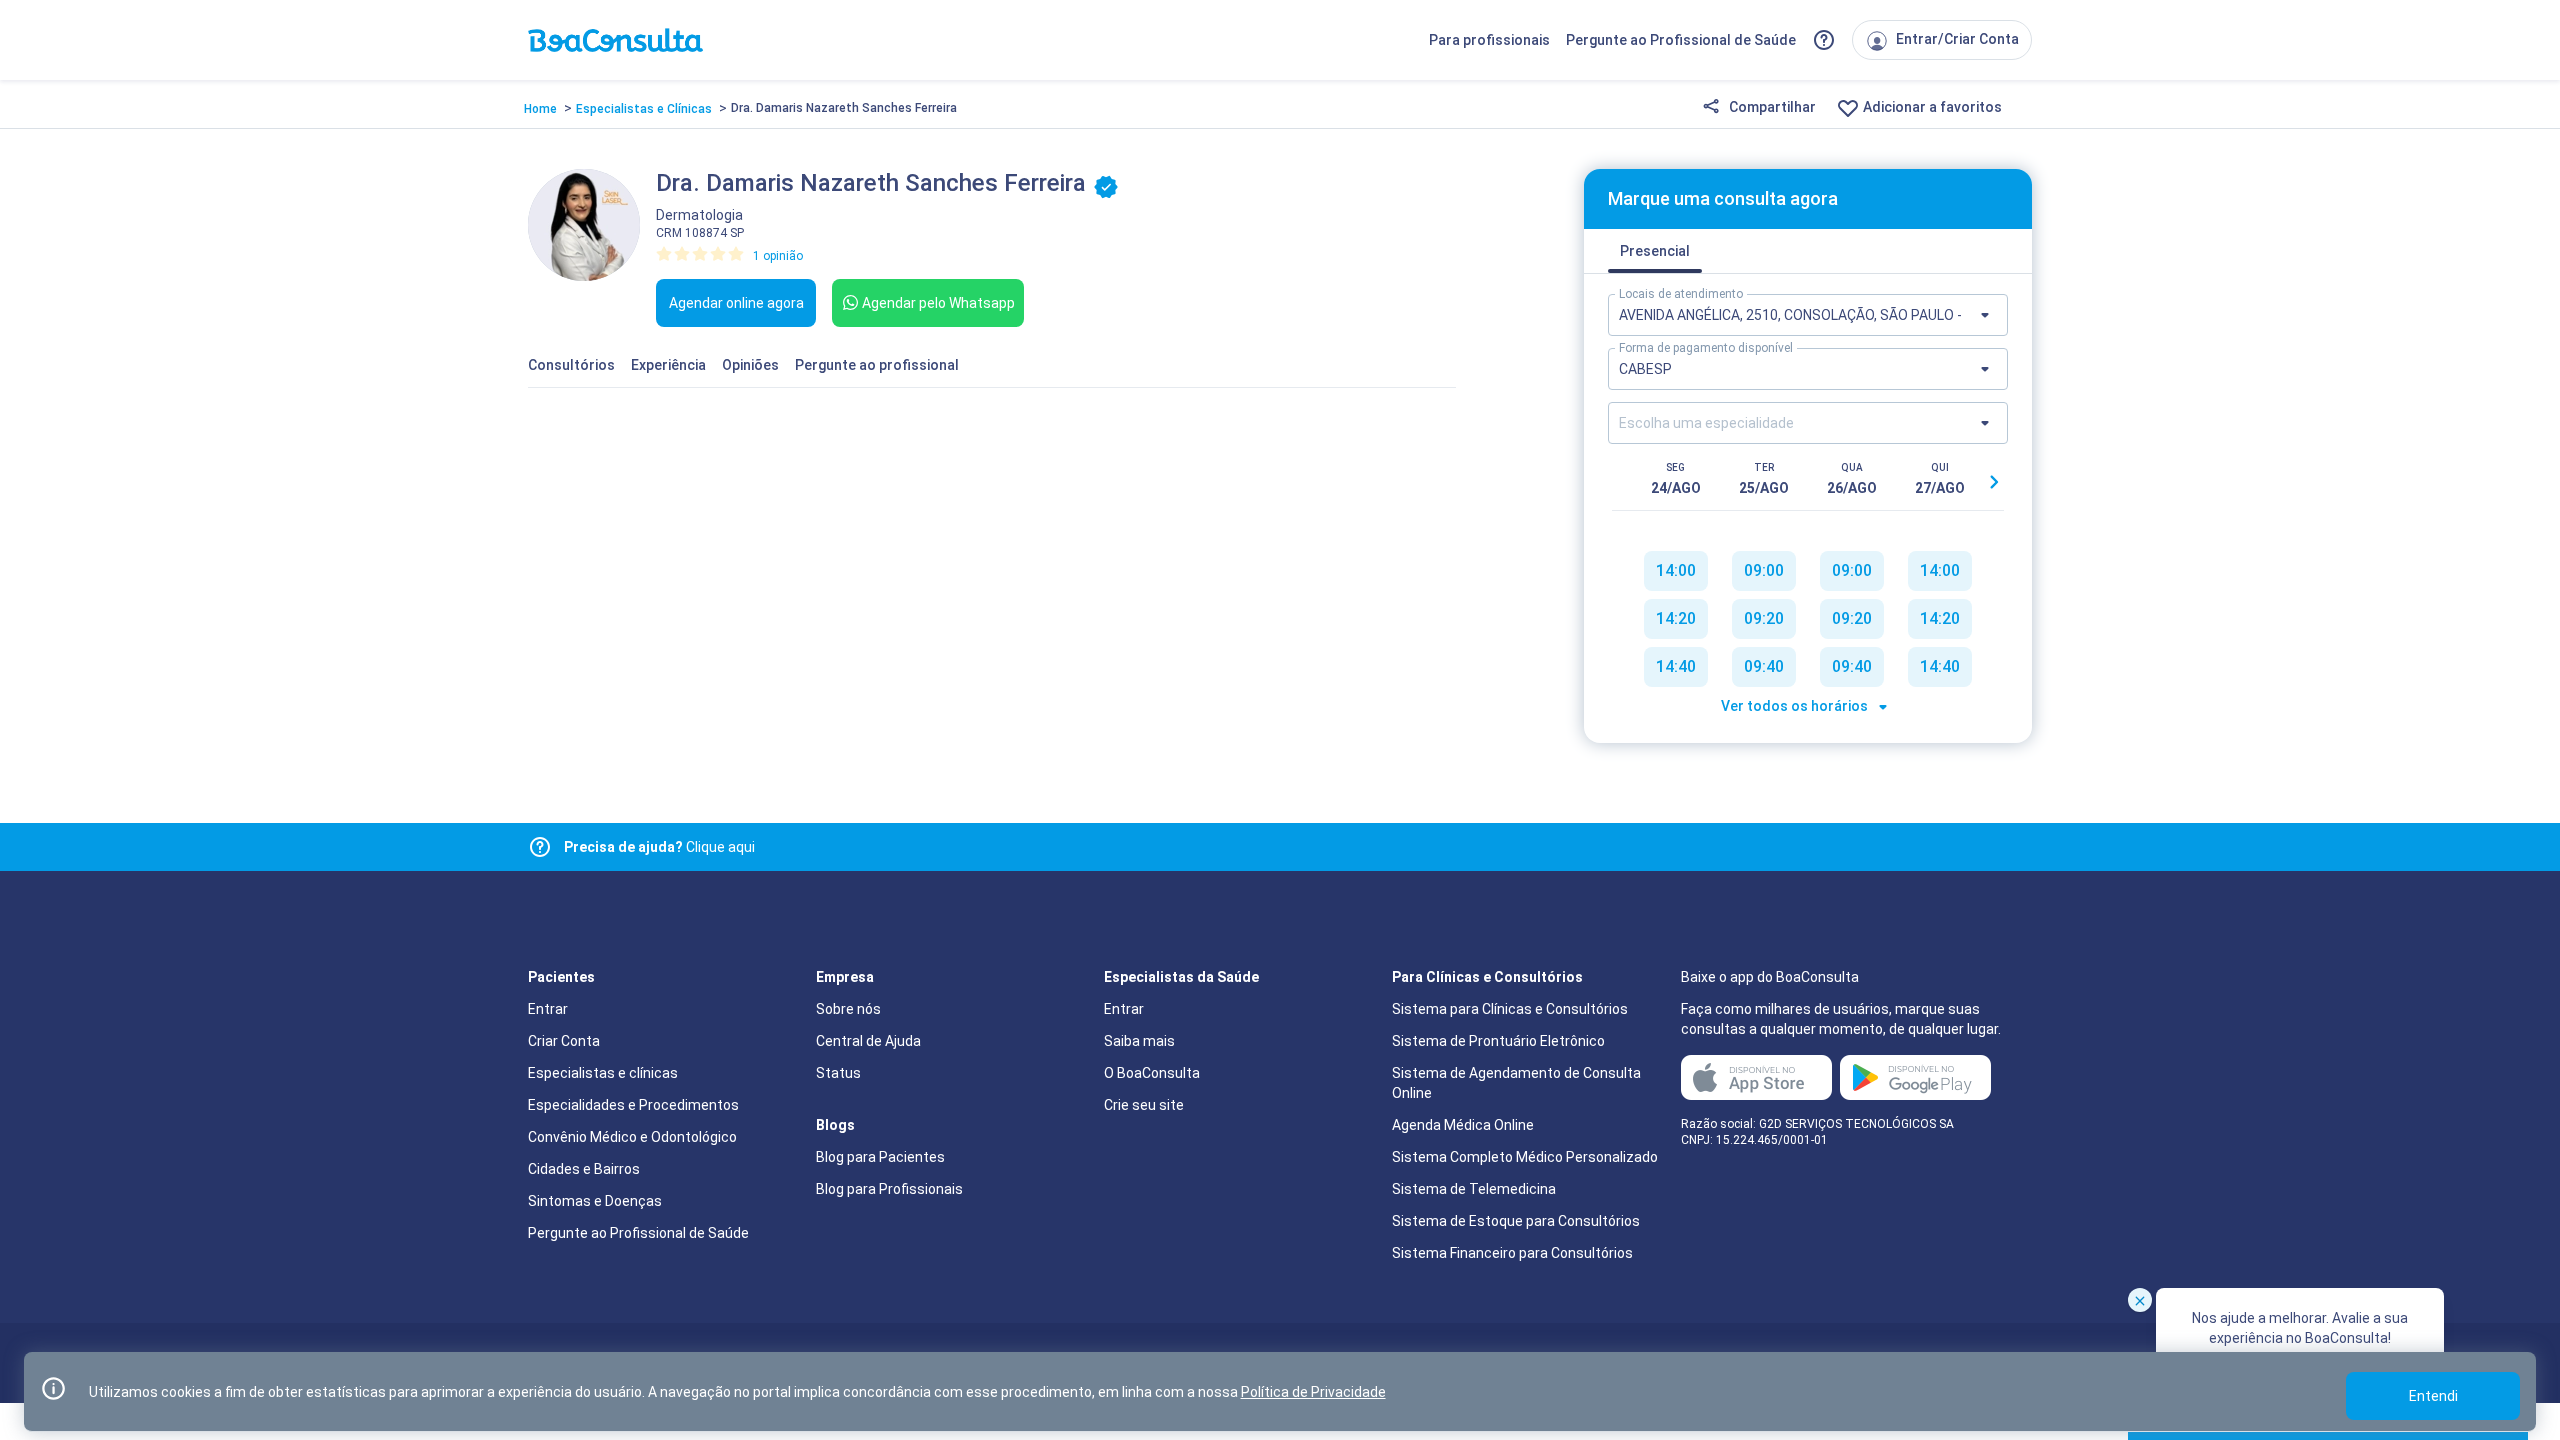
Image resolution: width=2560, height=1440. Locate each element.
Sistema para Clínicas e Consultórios (1510, 1009)
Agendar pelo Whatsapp (938, 303)
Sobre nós (848, 1009)
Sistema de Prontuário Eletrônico (1498, 1041)
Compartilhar (1771, 107)
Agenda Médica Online (1463, 1125)
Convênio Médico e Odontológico (632, 1137)
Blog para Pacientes (880, 1157)
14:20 (1676, 618)
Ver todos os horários (1796, 706)
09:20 (1764, 618)
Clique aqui (659, 847)
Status (838, 1073)
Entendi (2433, 1396)
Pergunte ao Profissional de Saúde (1681, 40)
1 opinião (778, 256)
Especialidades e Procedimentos (633, 1105)
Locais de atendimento (1681, 294)
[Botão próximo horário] (1994, 482)
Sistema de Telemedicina (1474, 1189)
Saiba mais (1139, 1041)
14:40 (1676, 666)
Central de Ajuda (868, 1041)
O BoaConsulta (1152, 1073)
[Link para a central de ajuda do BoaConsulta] (1824, 40)
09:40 (1764, 666)
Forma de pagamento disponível (1706, 348)
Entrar (548, 1009)
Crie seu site (1144, 1105)
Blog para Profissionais (889, 1189)
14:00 (1676, 570)
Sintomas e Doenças (595, 1201)
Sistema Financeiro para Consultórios (1512, 1253)
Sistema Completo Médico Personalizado (1525, 1157)
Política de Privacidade (1313, 1392)
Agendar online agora (736, 303)
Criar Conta (564, 1041)
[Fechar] (2140, 1300)
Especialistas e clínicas (603, 1073)
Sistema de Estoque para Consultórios (1516, 1221)
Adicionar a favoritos (1931, 107)
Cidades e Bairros (584, 1169)
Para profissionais (1489, 40)
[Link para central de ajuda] (540, 847)
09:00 (1764, 570)
